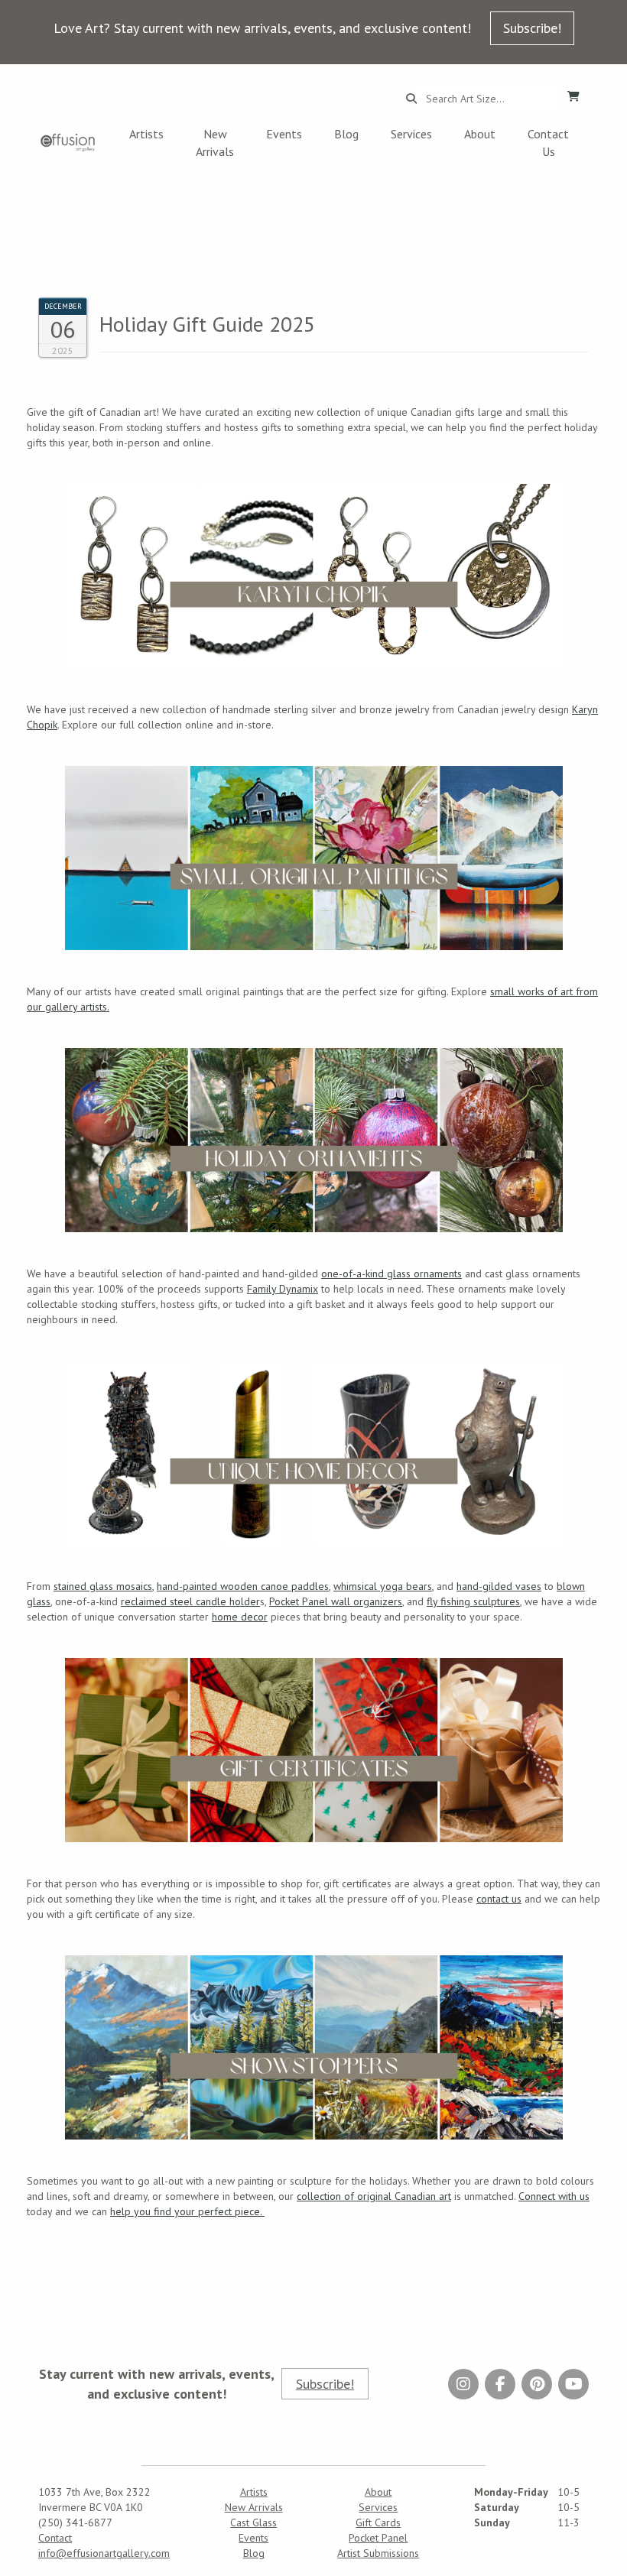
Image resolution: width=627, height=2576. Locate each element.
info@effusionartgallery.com (104, 2553)
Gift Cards (378, 2522)
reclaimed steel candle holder (190, 1601)
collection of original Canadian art (374, 2196)
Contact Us (548, 143)
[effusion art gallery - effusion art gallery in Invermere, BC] (68, 143)
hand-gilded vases (499, 1586)
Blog (346, 134)
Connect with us (554, 2196)
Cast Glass (253, 2522)
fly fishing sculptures (473, 1601)
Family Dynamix (283, 1289)
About (480, 134)
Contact (55, 2538)
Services (411, 134)
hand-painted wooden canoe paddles (243, 1586)
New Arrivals (215, 143)
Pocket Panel (378, 2538)
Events (284, 134)
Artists (146, 134)
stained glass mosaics (103, 1586)
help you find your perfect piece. (187, 2211)
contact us (499, 1899)
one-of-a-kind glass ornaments (391, 1273)
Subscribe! (532, 28)
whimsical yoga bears (383, 1586)
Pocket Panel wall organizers (336, 1601)
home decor (240, 1617)
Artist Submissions (378, 2553)
